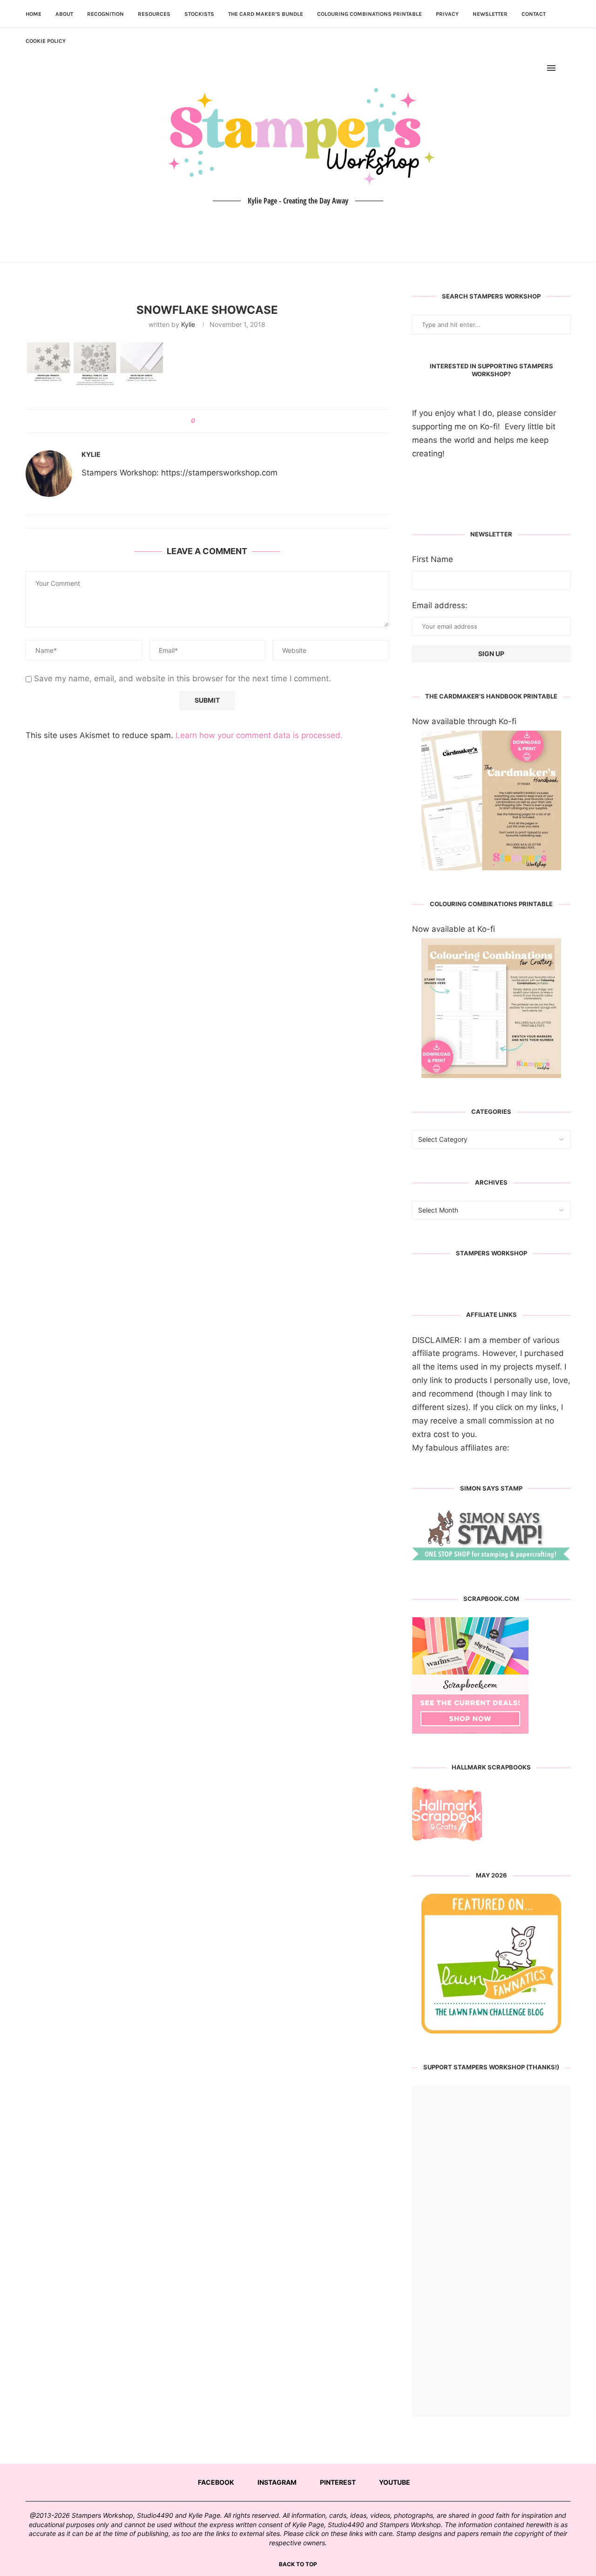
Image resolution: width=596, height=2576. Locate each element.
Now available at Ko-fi (454, 929)
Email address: (440, 605)
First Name (433, 559)
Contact (534, 14)
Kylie (188, 324)
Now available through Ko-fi (464, 721)
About (64, 14)
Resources (154, 14)
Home (34, 14)
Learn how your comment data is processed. (259, 735)
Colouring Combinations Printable (369, 14)
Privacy (447, 14)
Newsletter (490, 14)
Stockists (199, 14)
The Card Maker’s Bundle (266, 14)
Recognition (105, 14)
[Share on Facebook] (206, 421)
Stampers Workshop (491, 1253)
